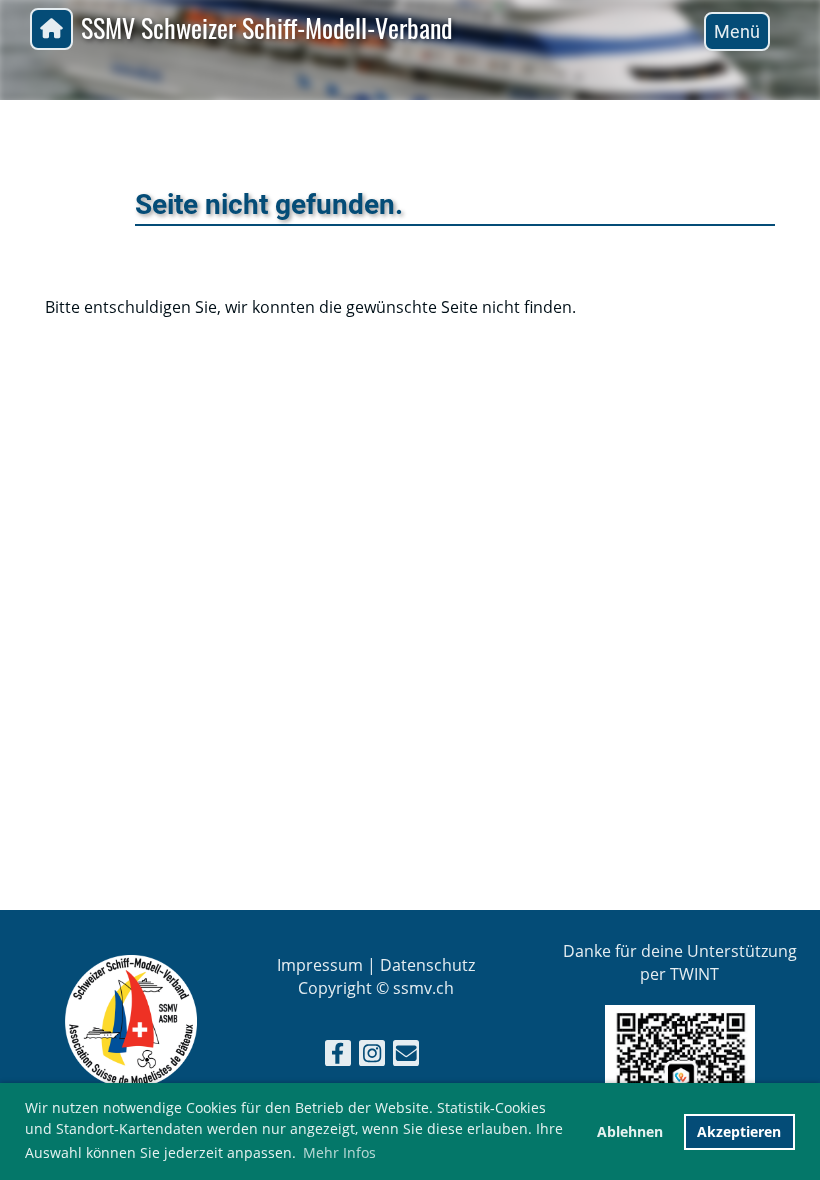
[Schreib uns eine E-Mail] (406, 1056)
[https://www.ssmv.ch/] (131, 1082)
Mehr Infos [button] (339, 1152)
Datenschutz (427, 965)
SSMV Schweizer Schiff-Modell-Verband (266, 28)
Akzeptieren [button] (739, 1131)
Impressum (320, 965)
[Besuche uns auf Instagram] (372, 1056)
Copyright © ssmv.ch (376, 988)
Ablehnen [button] (630, 1131)
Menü (737, 31)
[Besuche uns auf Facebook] (338, 1056)
